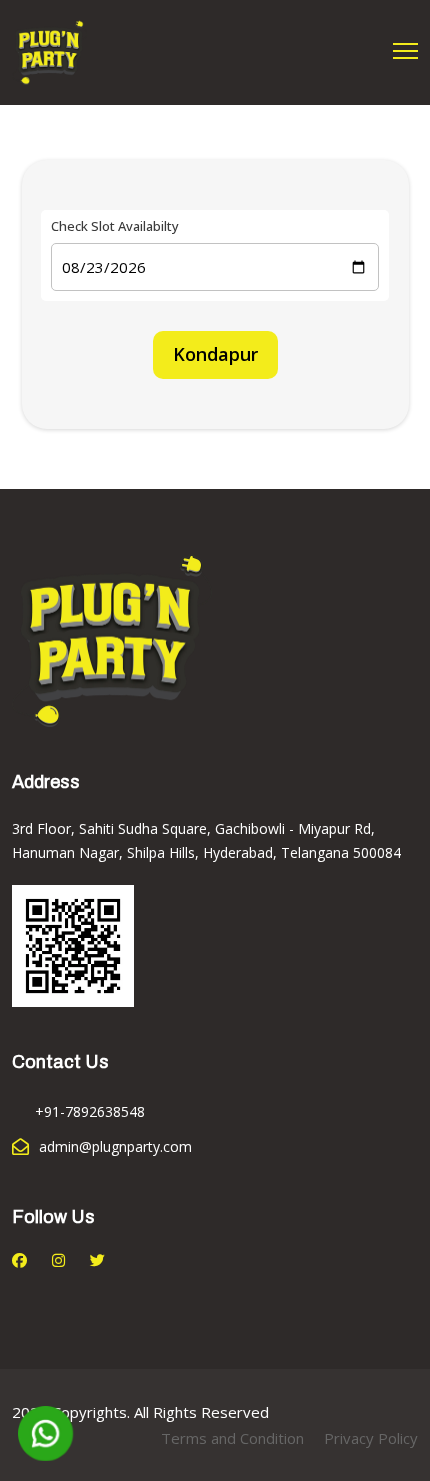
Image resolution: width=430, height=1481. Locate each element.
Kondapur (215, 354)
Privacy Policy (371, 1438)
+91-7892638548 (90, 1111)
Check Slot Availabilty (115, 226)
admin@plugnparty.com (115, 1146)
